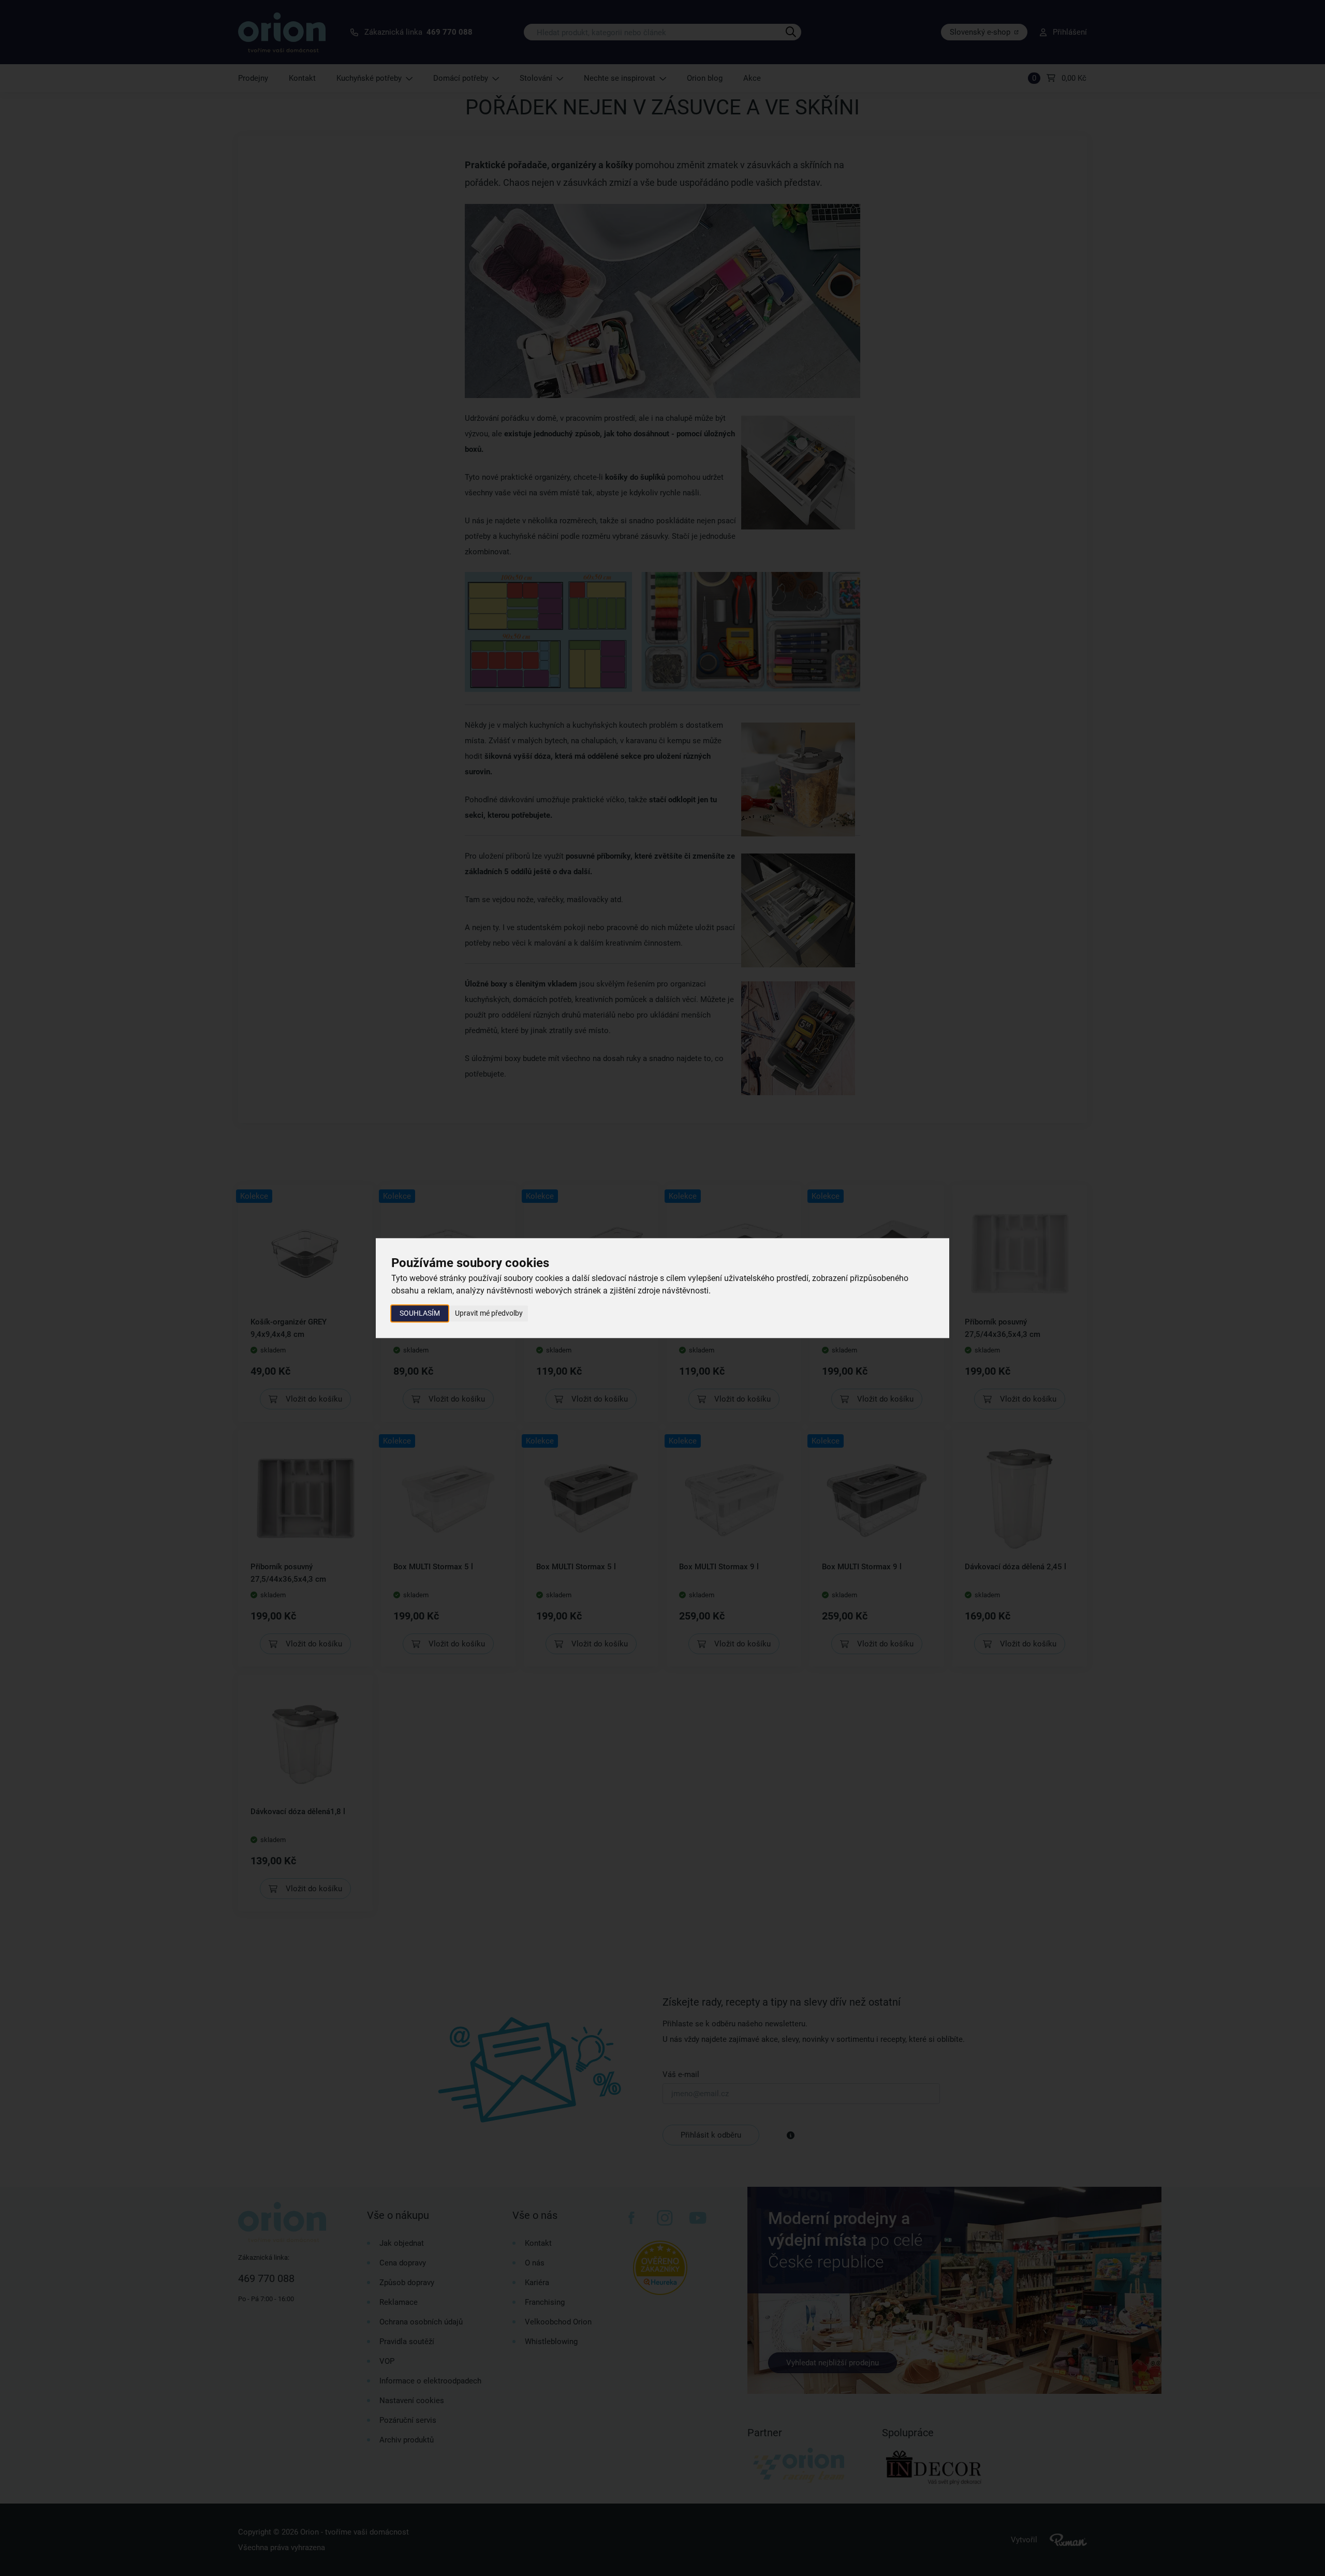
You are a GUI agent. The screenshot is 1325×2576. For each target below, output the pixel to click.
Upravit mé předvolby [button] (489, 1313)
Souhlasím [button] (420, 1313)
